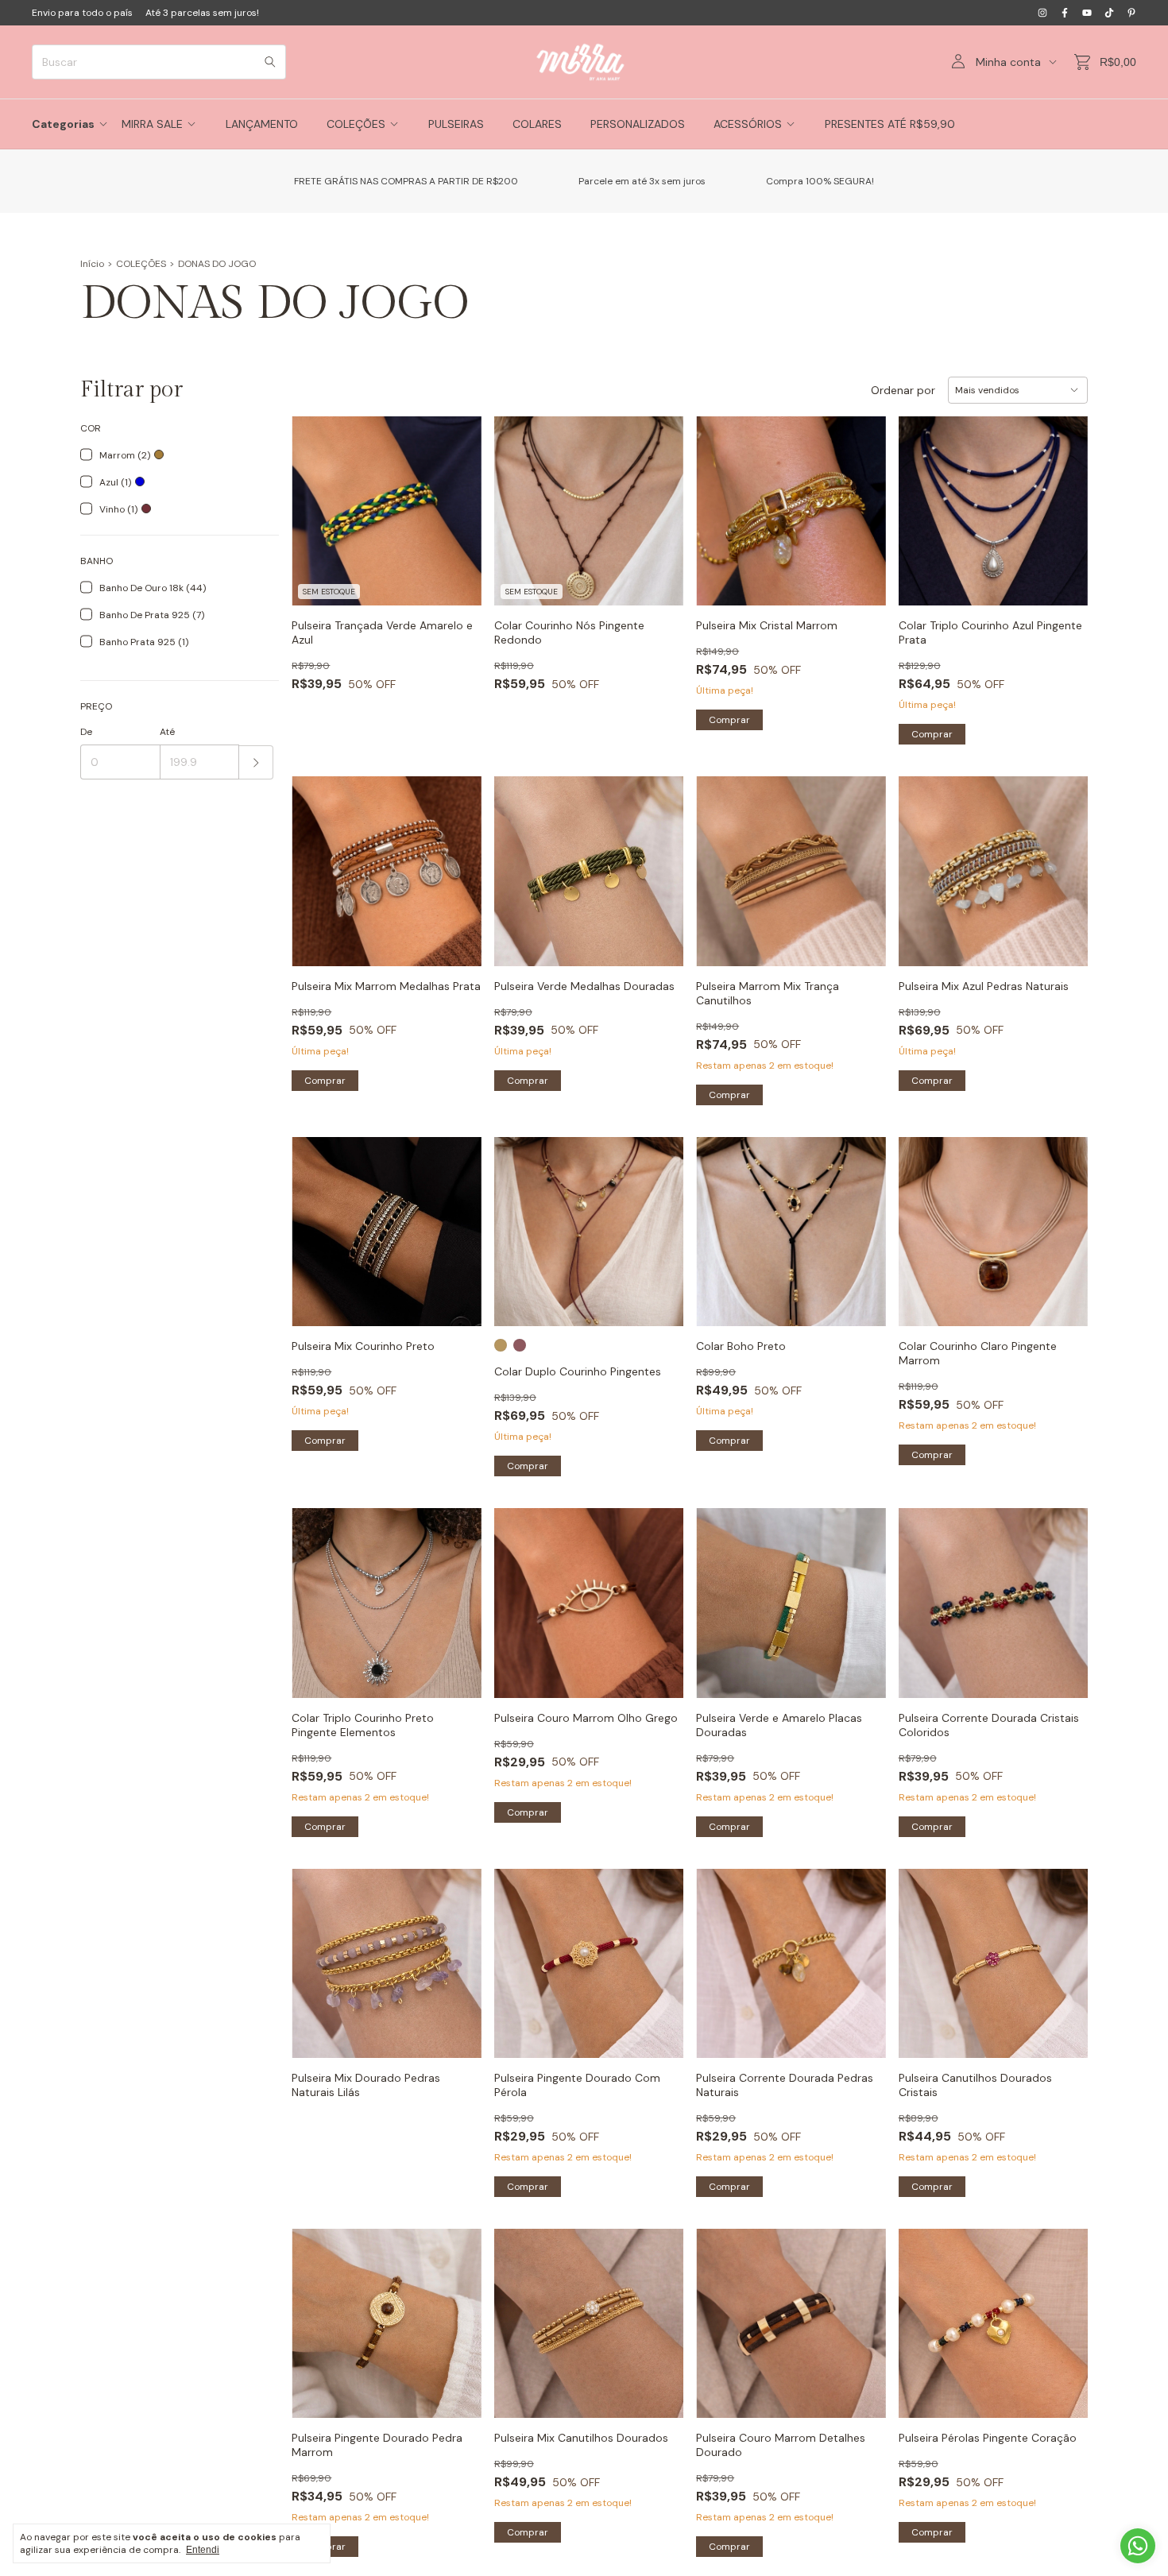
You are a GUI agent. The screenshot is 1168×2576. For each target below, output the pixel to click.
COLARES (537, 124)
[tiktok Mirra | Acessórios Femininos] (1109, 13)
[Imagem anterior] (720, 862)
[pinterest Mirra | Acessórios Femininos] (1131, 13)
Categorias (63, 124)
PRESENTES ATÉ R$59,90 (890, 124)
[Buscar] (270, 62)
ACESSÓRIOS (748, 124)
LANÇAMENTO (262, 124)
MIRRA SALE (152, 124)
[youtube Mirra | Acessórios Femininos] (1087, 13)
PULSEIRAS (456, 124)
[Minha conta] (958, 62)
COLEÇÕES (356, 124)
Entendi (203, 2550)
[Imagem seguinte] (862, 862)
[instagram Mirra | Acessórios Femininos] (1042, 13)
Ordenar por (903, 390)
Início (92, 264)
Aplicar (256, 762)
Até (167, 732)
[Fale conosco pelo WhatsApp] (1138, 2546)
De (86, 732)
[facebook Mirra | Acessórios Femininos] (1065, 13)
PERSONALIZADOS (638, 124)
